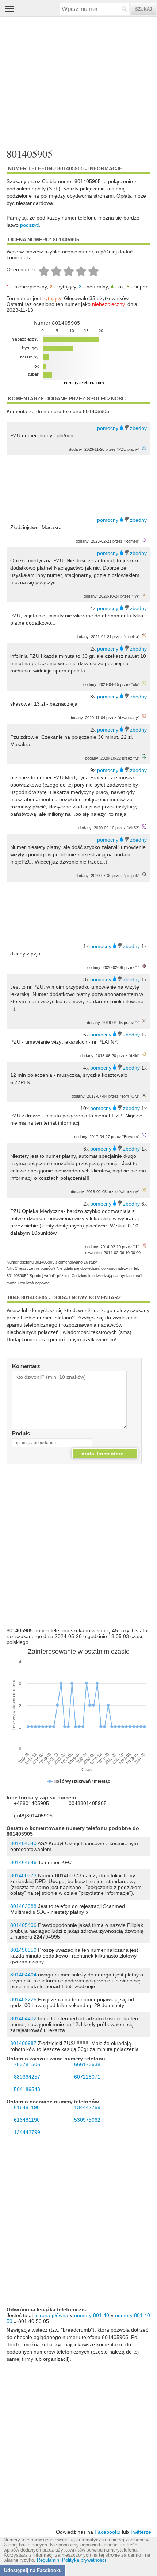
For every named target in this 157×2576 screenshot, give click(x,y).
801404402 (23, 2018)
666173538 (87, 2064)
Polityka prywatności (84, 2560)
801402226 (23, 1999)
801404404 (23, 1975)
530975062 (87, 2120)
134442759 (87, 2107)
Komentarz (26, 1366)
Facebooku (108, 2532)
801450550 (23, 1950)
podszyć (30, 225)
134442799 (27, 2132)
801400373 (23, 1875)
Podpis (21, 1433)
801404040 (23, 1843)
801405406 (23, 1925)
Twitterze (141, 2532)
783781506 (27, 2064)
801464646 (23, 1862)
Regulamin (48, 2560)
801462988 (23, 1906)
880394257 (27, 2077)
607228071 (87, 2077)
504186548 (27, 2089)
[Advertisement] (72, 83)
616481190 (27, 2107)
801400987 (23, 2043)
